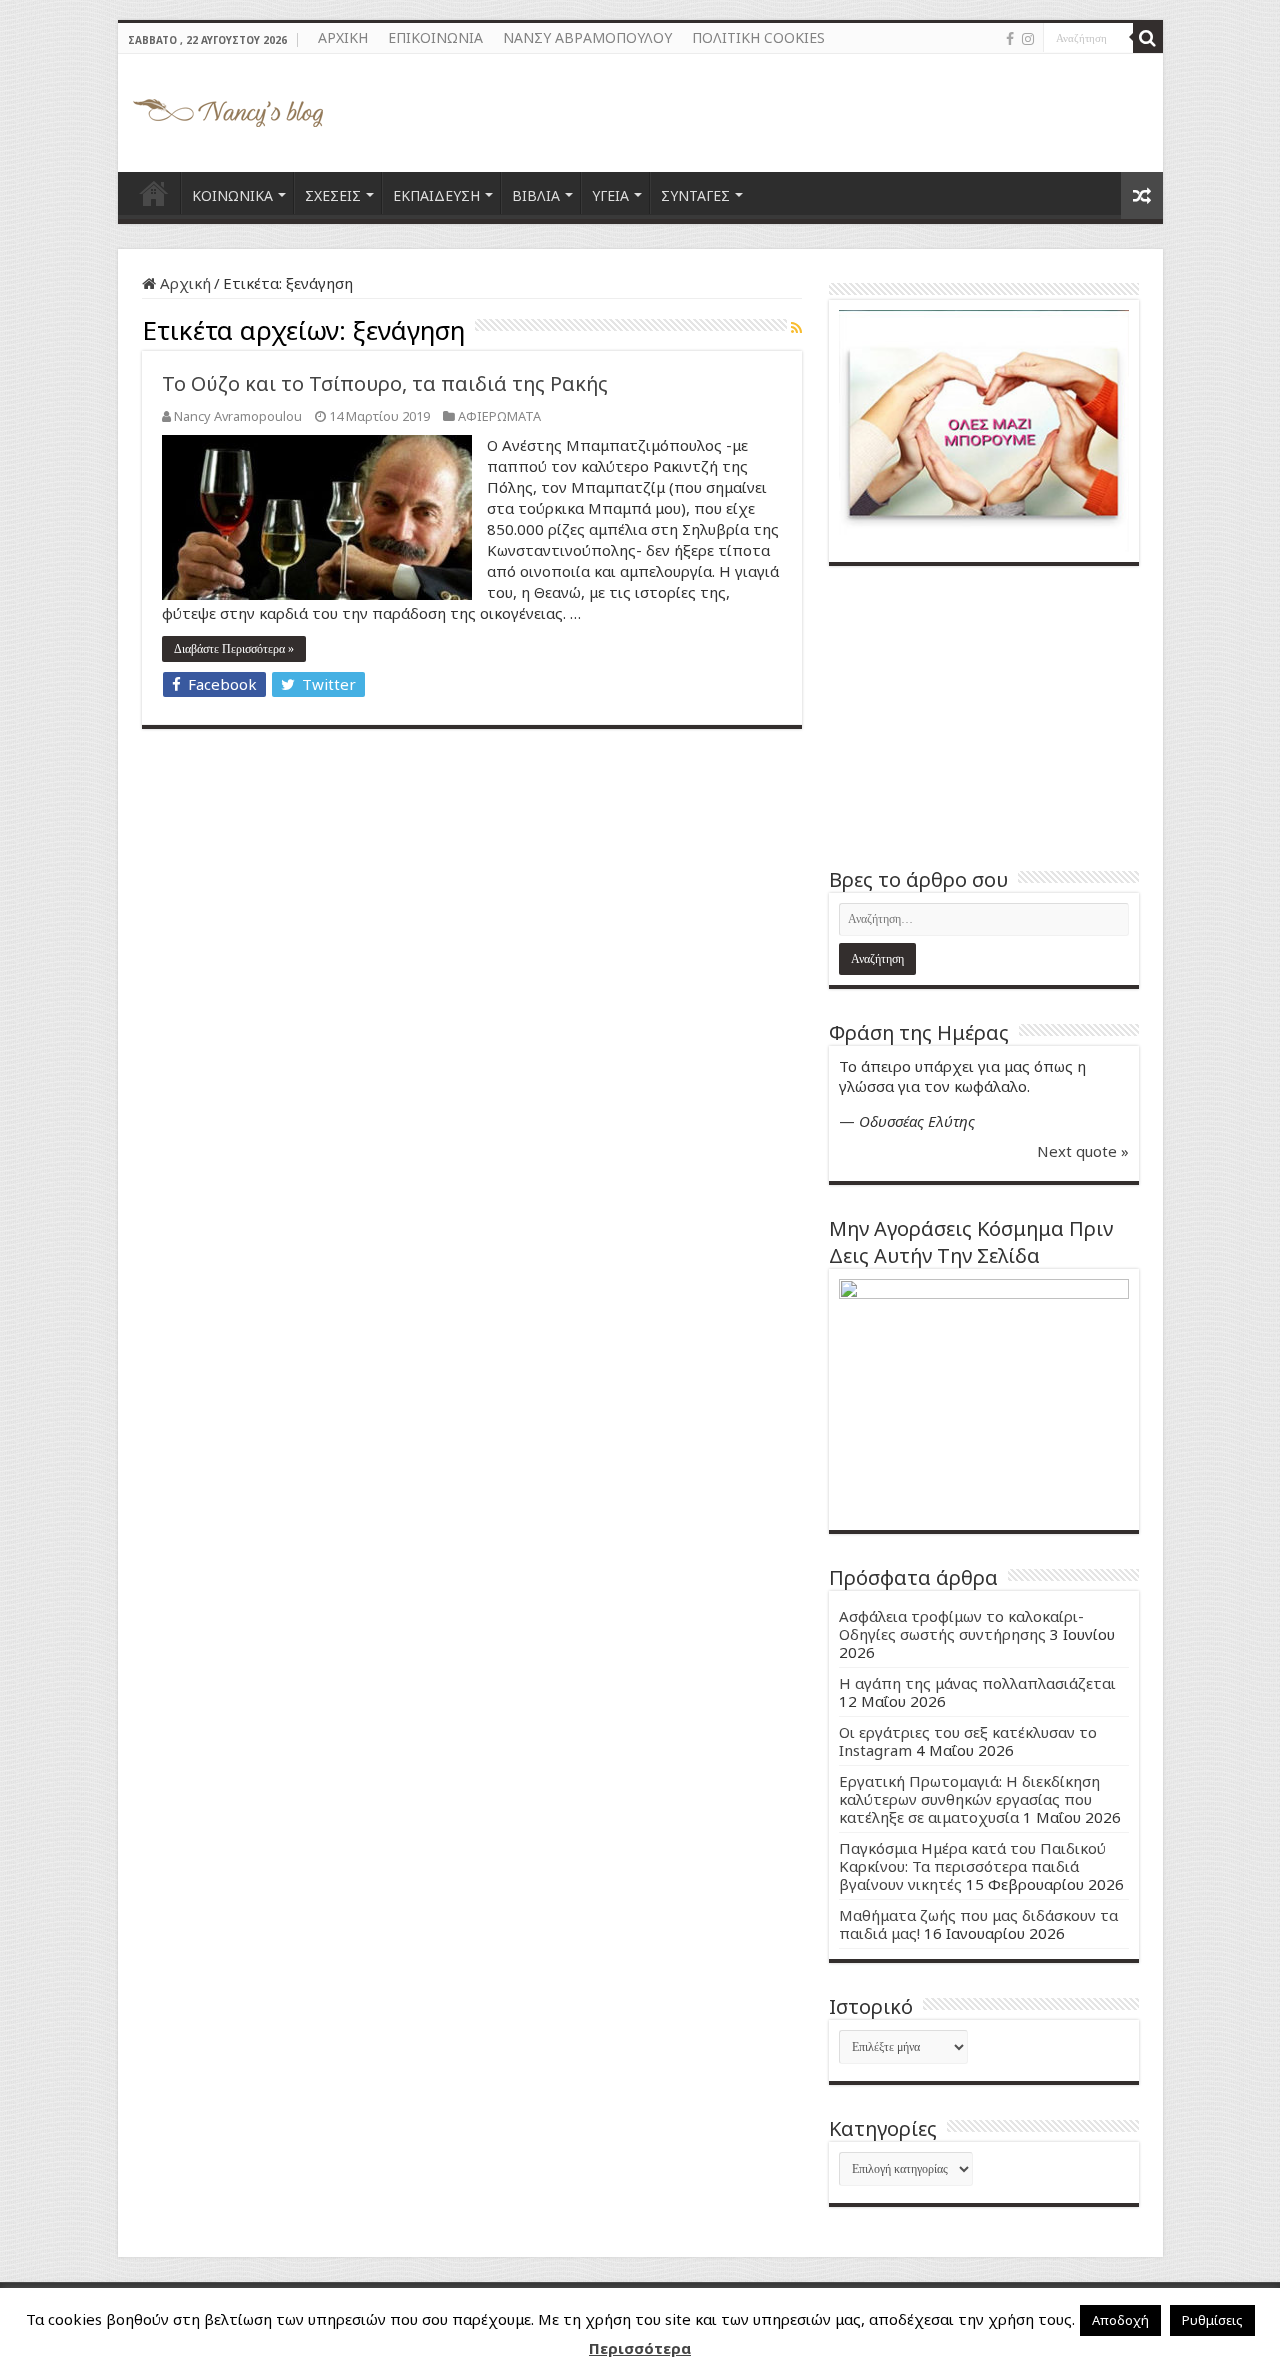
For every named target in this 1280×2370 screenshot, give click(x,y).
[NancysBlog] (228, 108)
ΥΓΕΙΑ (610, 195)
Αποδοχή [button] (1120, 2320)
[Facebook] (1010, 39)
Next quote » (1083, 1151)
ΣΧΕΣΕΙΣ (333, 195)
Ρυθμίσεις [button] (1212, 2320)
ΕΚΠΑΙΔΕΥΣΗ (436, 195)
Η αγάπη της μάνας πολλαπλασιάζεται (977, 1683)
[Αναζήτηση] (1148, 38)
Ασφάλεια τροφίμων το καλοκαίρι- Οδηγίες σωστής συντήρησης (961, 1625)
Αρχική (183, 283)
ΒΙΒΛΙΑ (536, 195)
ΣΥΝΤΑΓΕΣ (695, 195)
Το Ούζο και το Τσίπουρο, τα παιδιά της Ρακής (385, 383)
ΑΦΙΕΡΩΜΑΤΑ (499, 416)
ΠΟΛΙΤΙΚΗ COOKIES (758, 37)
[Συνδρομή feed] (796, 327)
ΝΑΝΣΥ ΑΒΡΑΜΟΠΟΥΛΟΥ (587, 37)
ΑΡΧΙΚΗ (343, 37)
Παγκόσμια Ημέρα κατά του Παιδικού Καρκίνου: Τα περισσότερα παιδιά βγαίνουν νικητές (972, 1866)
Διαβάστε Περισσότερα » (234, 649)
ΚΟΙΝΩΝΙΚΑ (232, 195)
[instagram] (1028, 39)
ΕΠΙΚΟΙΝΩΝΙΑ (435, 37)
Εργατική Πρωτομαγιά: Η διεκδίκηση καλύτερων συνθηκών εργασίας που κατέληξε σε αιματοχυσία (969, 1799)
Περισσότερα (640, 2348)
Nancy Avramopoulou (238, 416)
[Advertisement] (984, 716)
